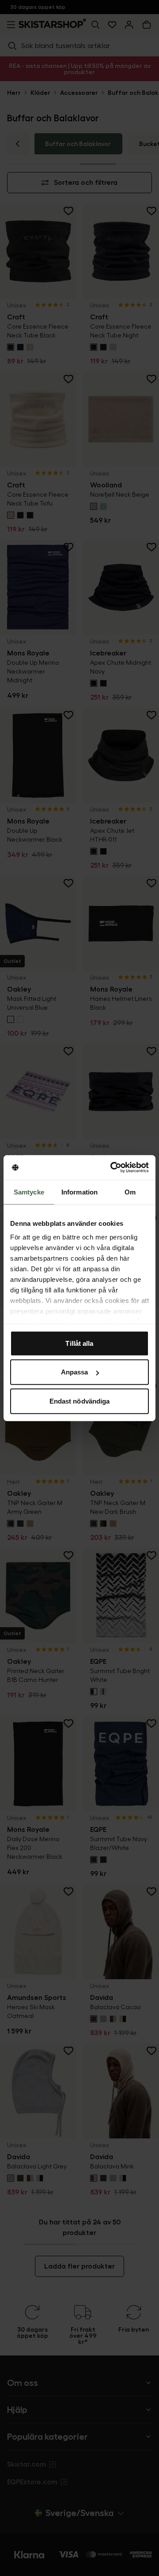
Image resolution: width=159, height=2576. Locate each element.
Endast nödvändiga (80, 1401)
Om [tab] (130, 1192)
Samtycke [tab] (29, 1192)
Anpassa (75, 1372)
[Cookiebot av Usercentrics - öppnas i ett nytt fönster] (112, 1168)
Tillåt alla (79, 1343)
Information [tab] (79, 1192)
